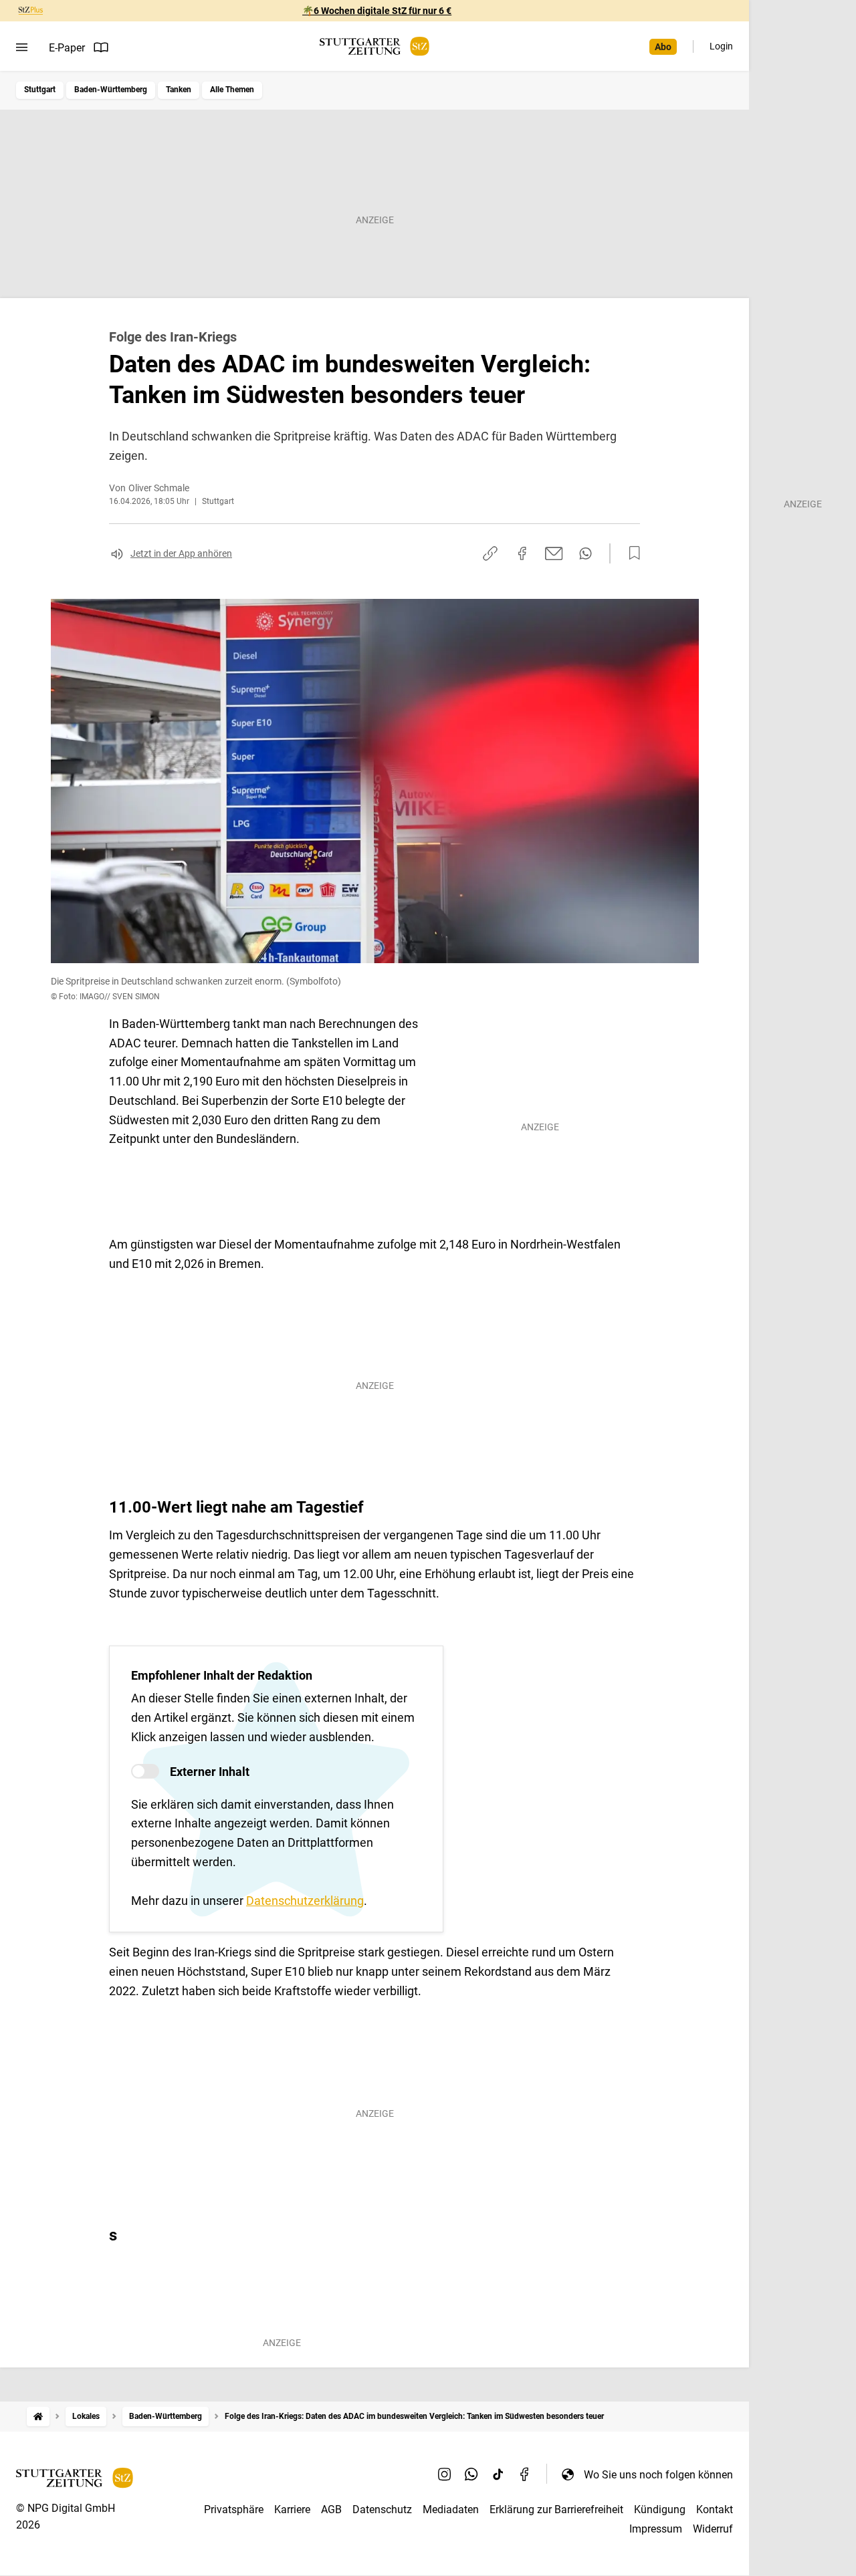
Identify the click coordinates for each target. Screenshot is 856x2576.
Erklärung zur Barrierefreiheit (556, 2509)
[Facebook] (525, 2474)
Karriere (292, 2509)
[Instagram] (445, 2474)
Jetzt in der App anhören (181, 553)
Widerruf (713, 2529)
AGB (331, 2509)
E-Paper (67, 48)
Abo (663, 47)
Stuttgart (40, 90)
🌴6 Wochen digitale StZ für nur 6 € (377, 11)
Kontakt (715, 2509)
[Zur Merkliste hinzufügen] (631, 553)
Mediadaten (451, 2509)
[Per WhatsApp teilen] (585, 553)
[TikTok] (498, 2474)
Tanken (179, 90)
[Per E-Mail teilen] (554, 553)
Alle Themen (232, 90)
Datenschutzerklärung (305, 1901)
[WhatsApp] (471, 2474)
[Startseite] (38, 2417)
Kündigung (660, 2509)
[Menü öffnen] (22, 47)
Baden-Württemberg (111, 90)
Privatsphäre (234, 2509)
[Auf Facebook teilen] (522, 553)
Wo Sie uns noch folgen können (658, 2475)
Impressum (656, 2529)
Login (721, 46)
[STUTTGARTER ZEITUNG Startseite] (374, 46)
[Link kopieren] (490, 553)
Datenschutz (382, 2509)
